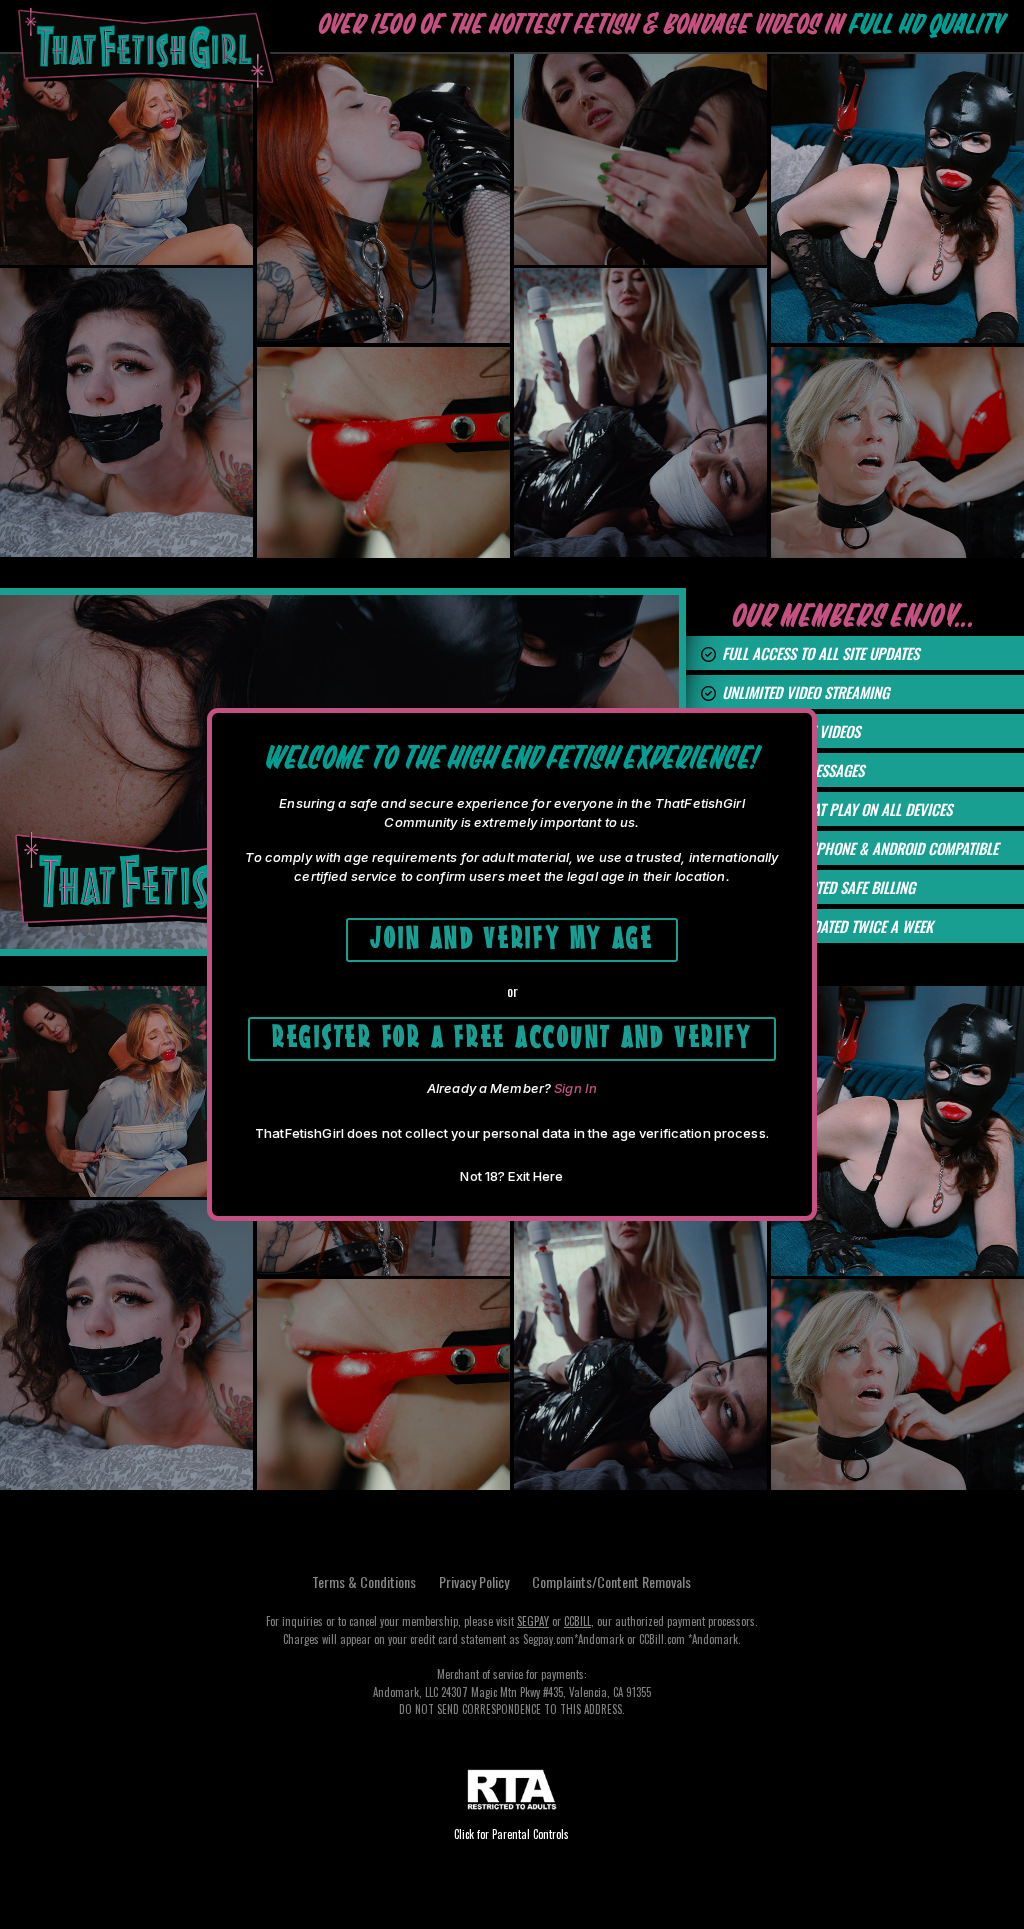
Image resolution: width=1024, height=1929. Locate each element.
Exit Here (535, 1176)
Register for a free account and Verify (512, 1034)
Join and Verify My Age (512, 935)
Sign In (575, 1088)
